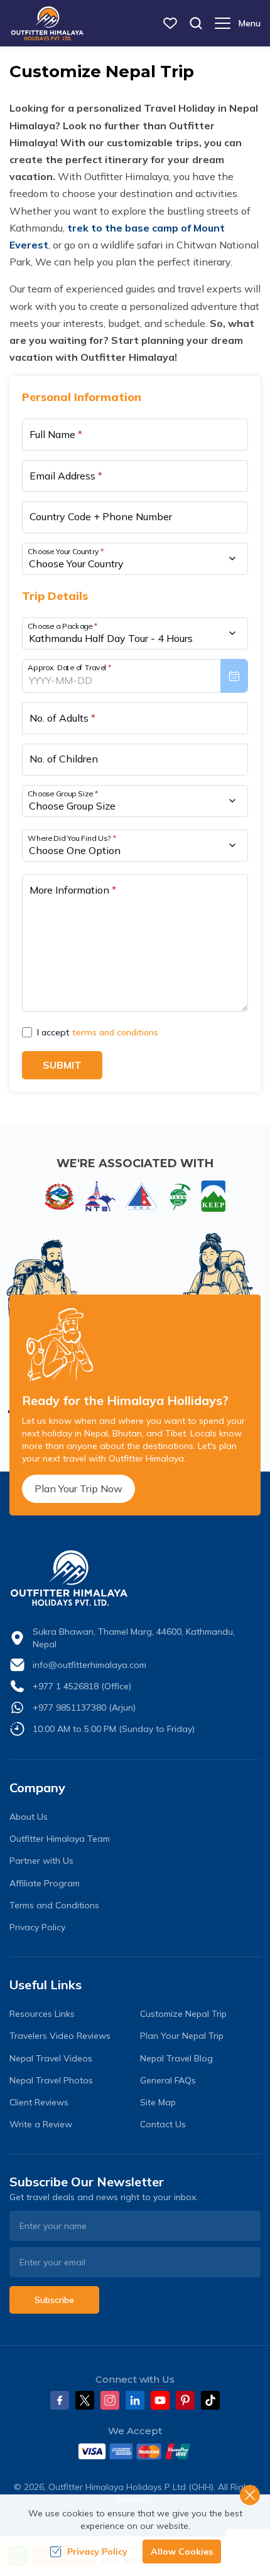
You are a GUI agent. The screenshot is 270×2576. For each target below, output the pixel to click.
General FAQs (168, 2080)
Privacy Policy (37, 1927)
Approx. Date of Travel (70, 667)
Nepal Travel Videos (51, 2058)
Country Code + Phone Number (101, 516)
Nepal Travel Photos (51, 2080)
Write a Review (41, 2124)
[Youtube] (160, 2400)
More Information (73, 890)
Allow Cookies (182, 2552)
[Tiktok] (210, 2400)
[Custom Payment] (135, 2451)
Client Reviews (39, 2102)
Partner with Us (41, 1861)
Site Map (158, 2102)
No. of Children (64, 759)
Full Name (56, 434)
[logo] (135, 1578)
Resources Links (42, 2014)
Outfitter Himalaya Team (60, 1839)
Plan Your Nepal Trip (182, 2036)
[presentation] (135, 676)
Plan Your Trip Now (78, 1488)
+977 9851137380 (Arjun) (84, 1708)
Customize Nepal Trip (183, 2014)
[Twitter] (85, 2400)
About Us (29, 1817)
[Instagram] (110, 2400)
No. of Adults (62, 718)
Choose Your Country (66, 551)
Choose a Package (62, 625)
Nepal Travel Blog (176, 2058)
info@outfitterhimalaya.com (89, 1665)
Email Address (66, 476)
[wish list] (170, 23)
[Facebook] (60, 2400)
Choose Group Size (63, 793)
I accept (98, 1032)
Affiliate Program (45, 1883)
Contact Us (163, 2124)
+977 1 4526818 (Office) (82, 1686)
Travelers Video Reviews (60, 2036)
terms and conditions (115, 1032)
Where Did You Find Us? (72, 837)
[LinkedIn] (135, 2400)
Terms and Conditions (54, 1905)
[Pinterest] (185, 2400)
